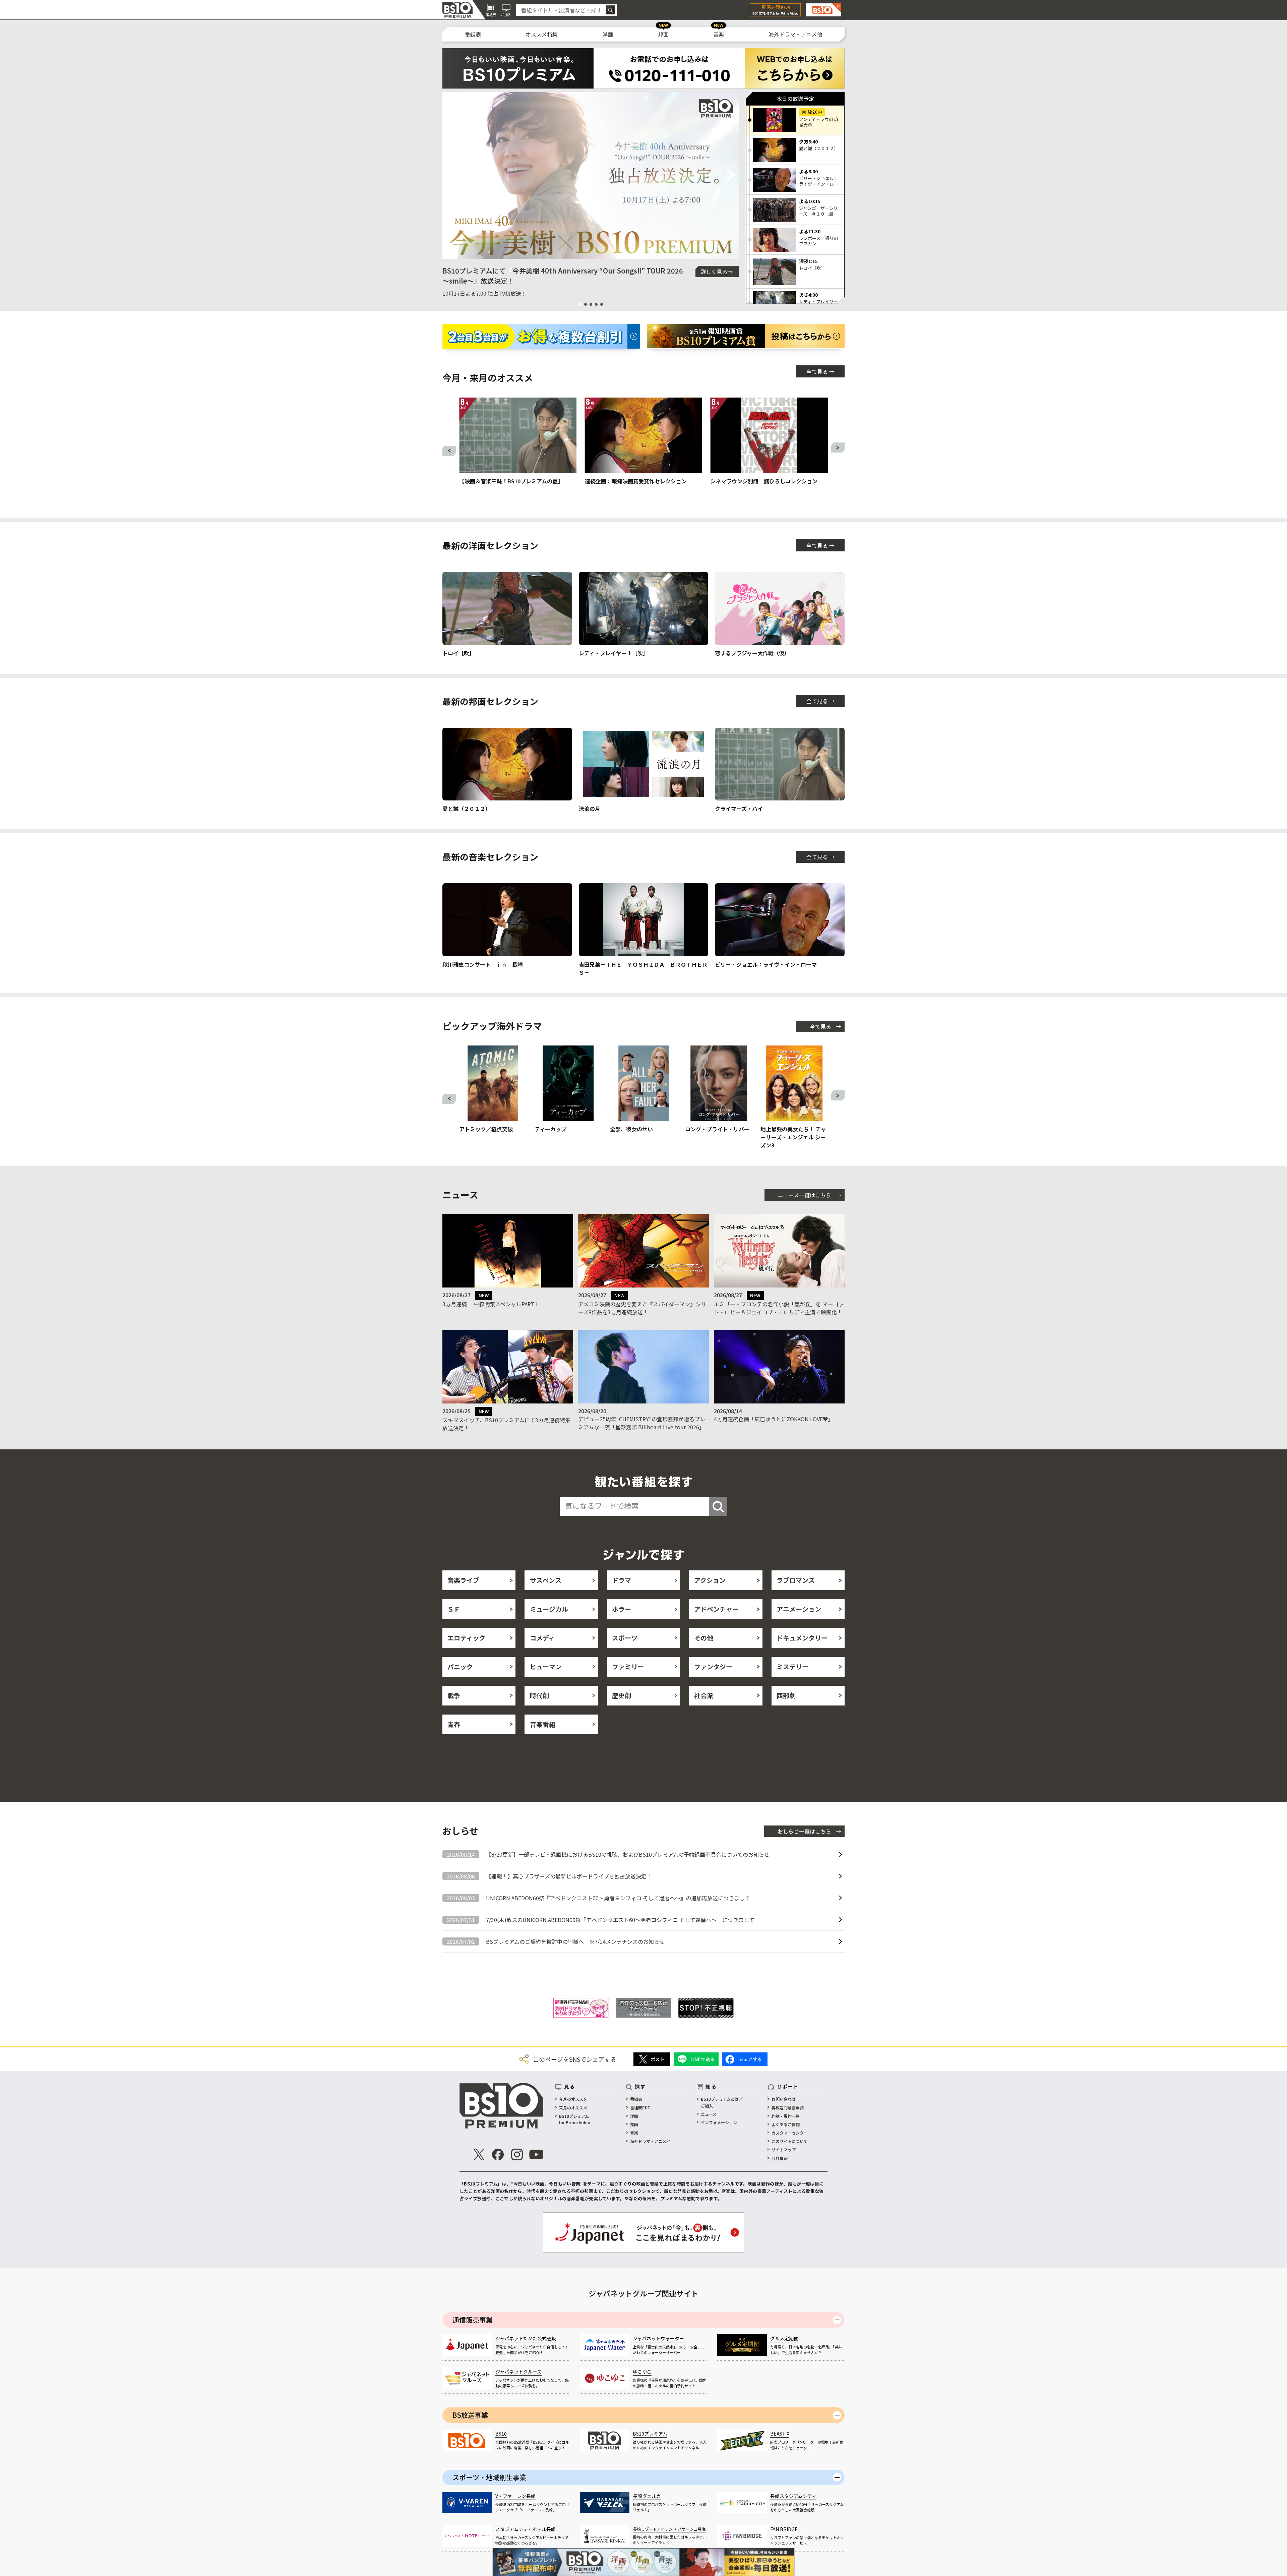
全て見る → (820, 371)
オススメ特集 (542, 34)
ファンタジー (713, 1666)
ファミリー (628, 1666)
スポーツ (625, 1638)
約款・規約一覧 (786, 2116)
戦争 (454, 1695)
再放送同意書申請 (788, 2108)
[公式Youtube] (536, 2154)
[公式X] (479, 2154)
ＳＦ (454, 1609)
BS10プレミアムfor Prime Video (575, 2119)
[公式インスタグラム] (517, 2154)
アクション (710, 1580)
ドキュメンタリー (802, 1638)
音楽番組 (543, 1724)
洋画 (608, 34)
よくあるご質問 (786, 2124)
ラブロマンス (796, 1580)
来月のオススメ (573, 2108)
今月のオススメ (573, 2099)
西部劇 (786, 1695)
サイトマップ (784, 2149)
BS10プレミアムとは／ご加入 (722, 2102)
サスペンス (546, 1580)
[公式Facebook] (498, 2154)
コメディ (542, 1638)
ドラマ (622, 1580)
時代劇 (539, 1695)
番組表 (473, 34)
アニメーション (799, 1609)
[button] (450, 176)
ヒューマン (546, 1666)
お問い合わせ (784, 2099)
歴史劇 (622, 1695)
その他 (704, 1638)
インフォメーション (719, 2122)
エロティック (466, 1638)
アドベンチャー (716, 1609)
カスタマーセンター (790, 2133)
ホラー (622, 1609)
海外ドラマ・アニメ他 (795, 34)
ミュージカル (549, 1609)
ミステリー (792, 1666)
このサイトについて (790, 2141)
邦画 (663, 34)
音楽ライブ (463, 1580)
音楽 (719, 34)
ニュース (709, 2114)
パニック (460, 1666)
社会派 (704, 1695)
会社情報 (780, 2158)
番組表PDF (640, 2108)
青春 (454, 1724)
